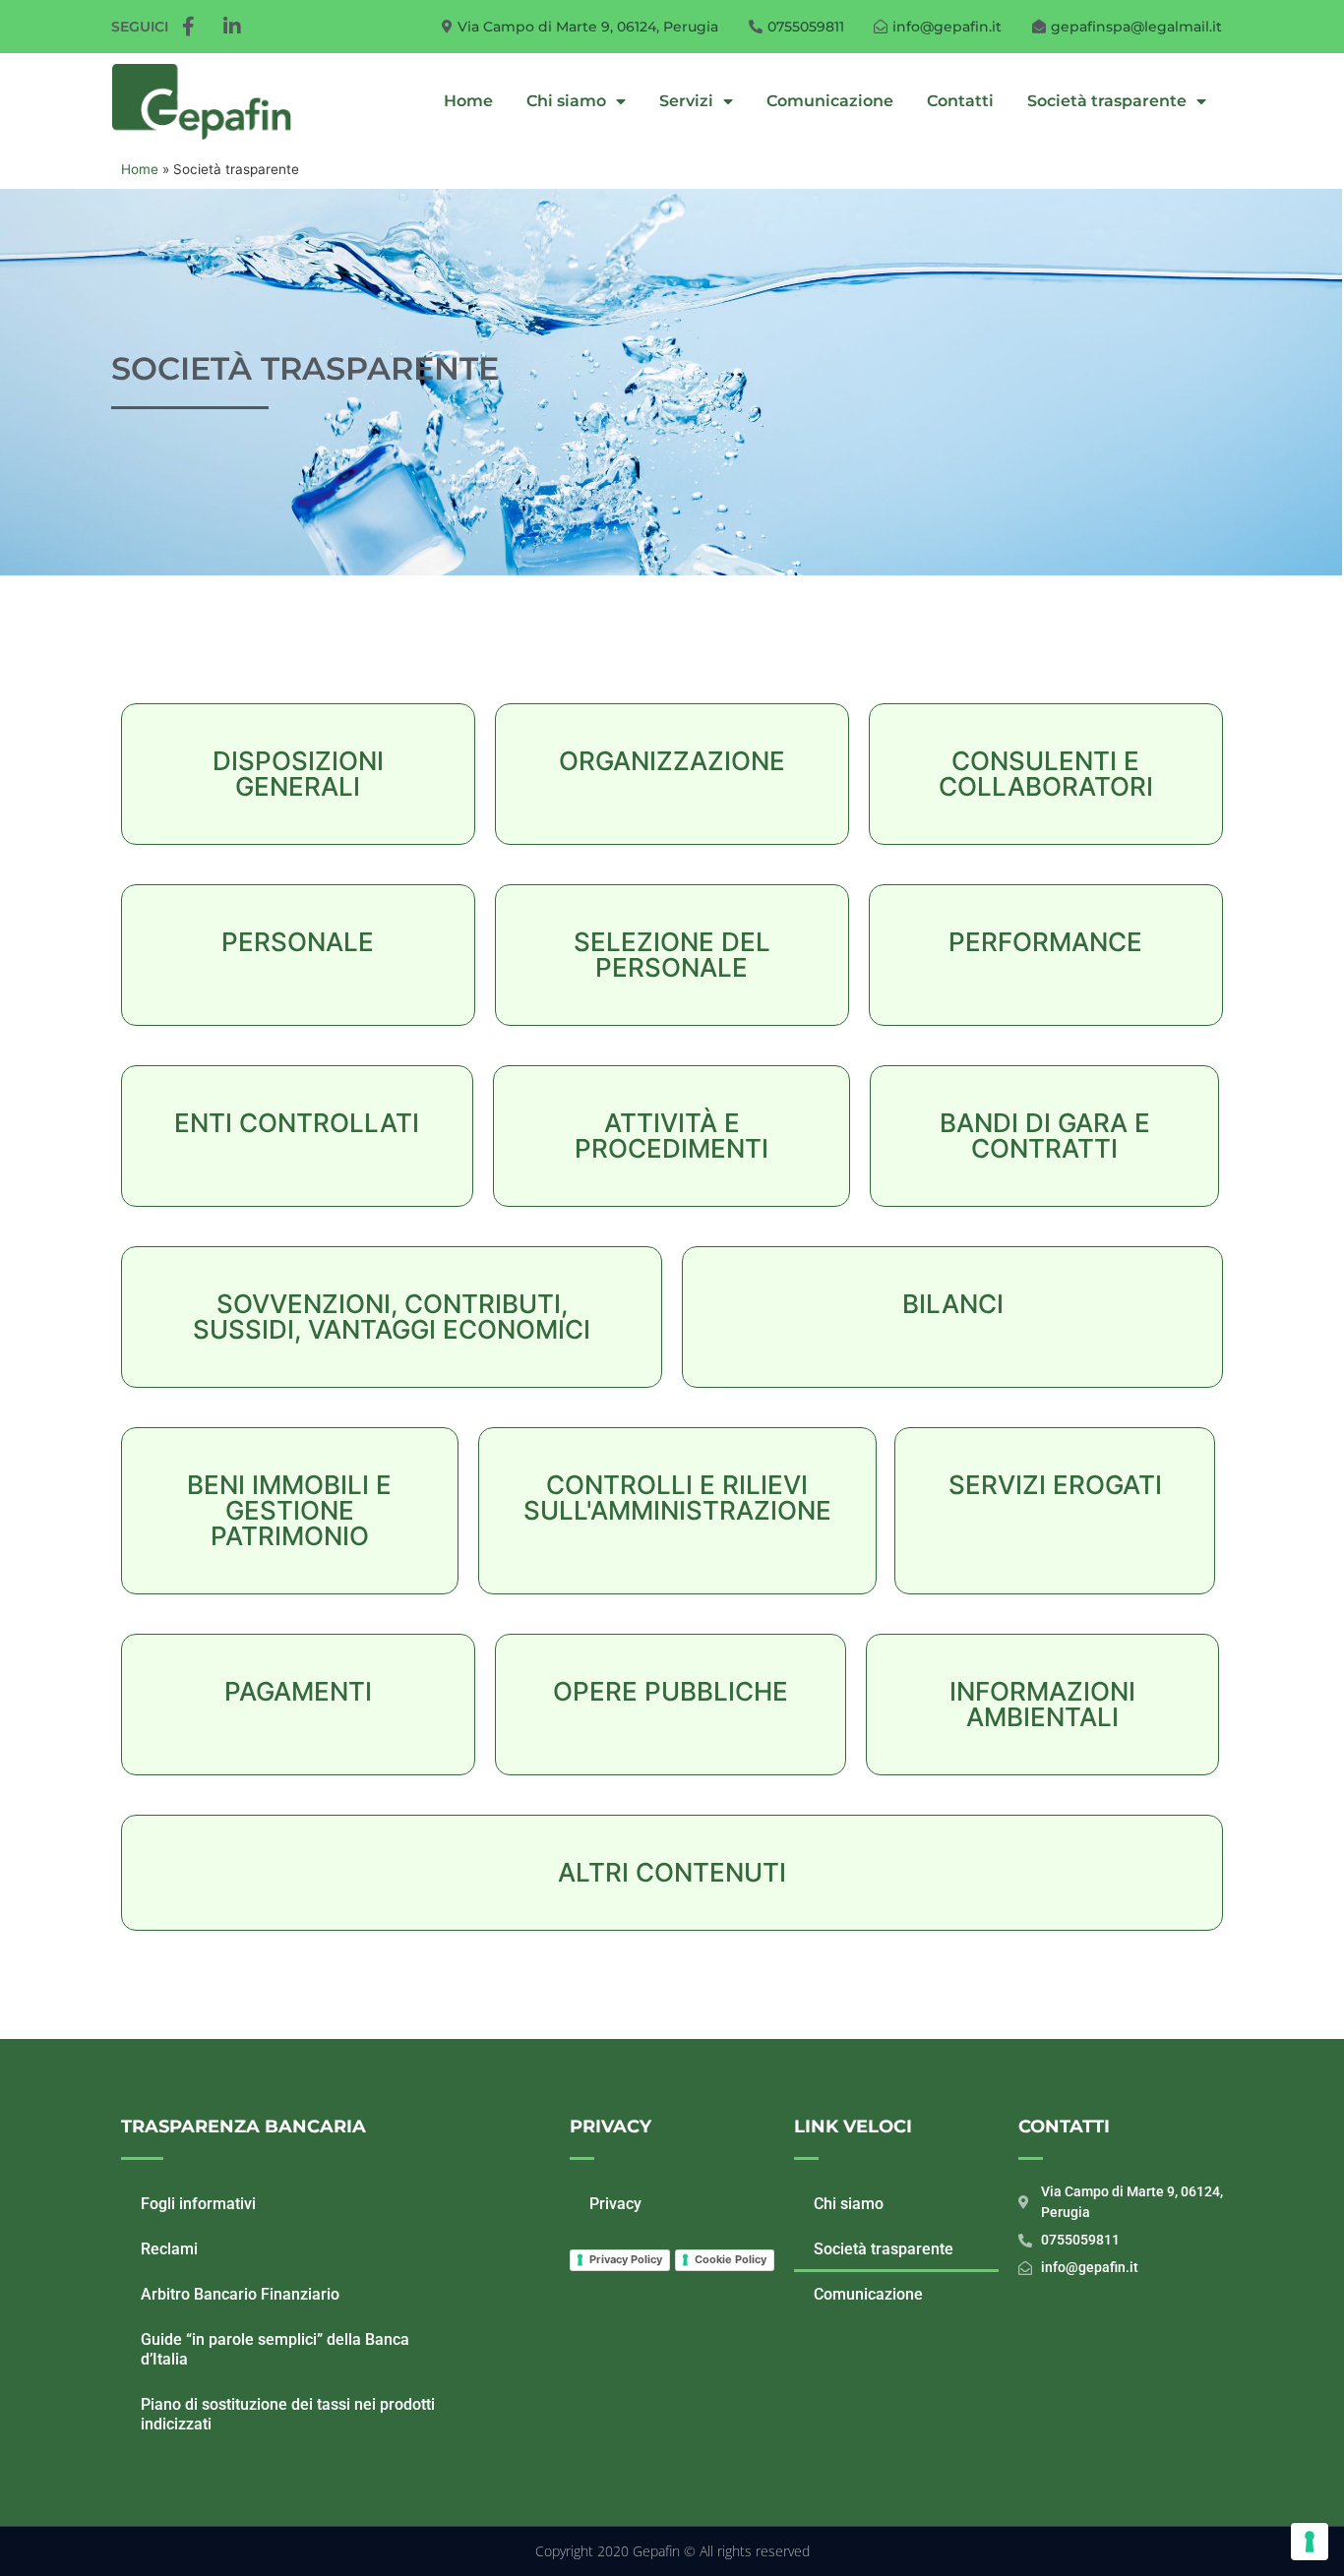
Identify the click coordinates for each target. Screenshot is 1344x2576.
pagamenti (298, 1691)
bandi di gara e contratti (1045, 1136)
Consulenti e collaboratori (1046, 774)
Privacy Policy (626, 2259)
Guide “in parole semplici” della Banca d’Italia (275, 2349)
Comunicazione (830, 101)
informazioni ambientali (1042, 1704)
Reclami (169, 2249)
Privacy (611, 2127)
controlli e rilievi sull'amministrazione (677, 1498)
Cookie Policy (731, 2259)
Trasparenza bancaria (244, 2127)
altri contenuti (672, 1872)
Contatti (960, 101)
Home (468, 101)
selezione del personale (672, 955)
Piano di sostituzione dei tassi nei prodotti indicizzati (288, 2414)
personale (298, 942)
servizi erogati (1055, 1485)
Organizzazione (672, 761)
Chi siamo (566, 101)
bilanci (953, 1304)
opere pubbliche (671, 1691)
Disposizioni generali (298, 774)
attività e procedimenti (672, 1136)
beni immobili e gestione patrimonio (289, 1510)
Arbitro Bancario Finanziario (240, 2294)
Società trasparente (1107, 101)
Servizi (686, 101)
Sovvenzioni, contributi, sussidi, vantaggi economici (392, 1317)
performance (1045, 942)
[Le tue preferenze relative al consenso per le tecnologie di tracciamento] (1310, 2542)
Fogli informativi (198, 2204)
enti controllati (297, 1123)
